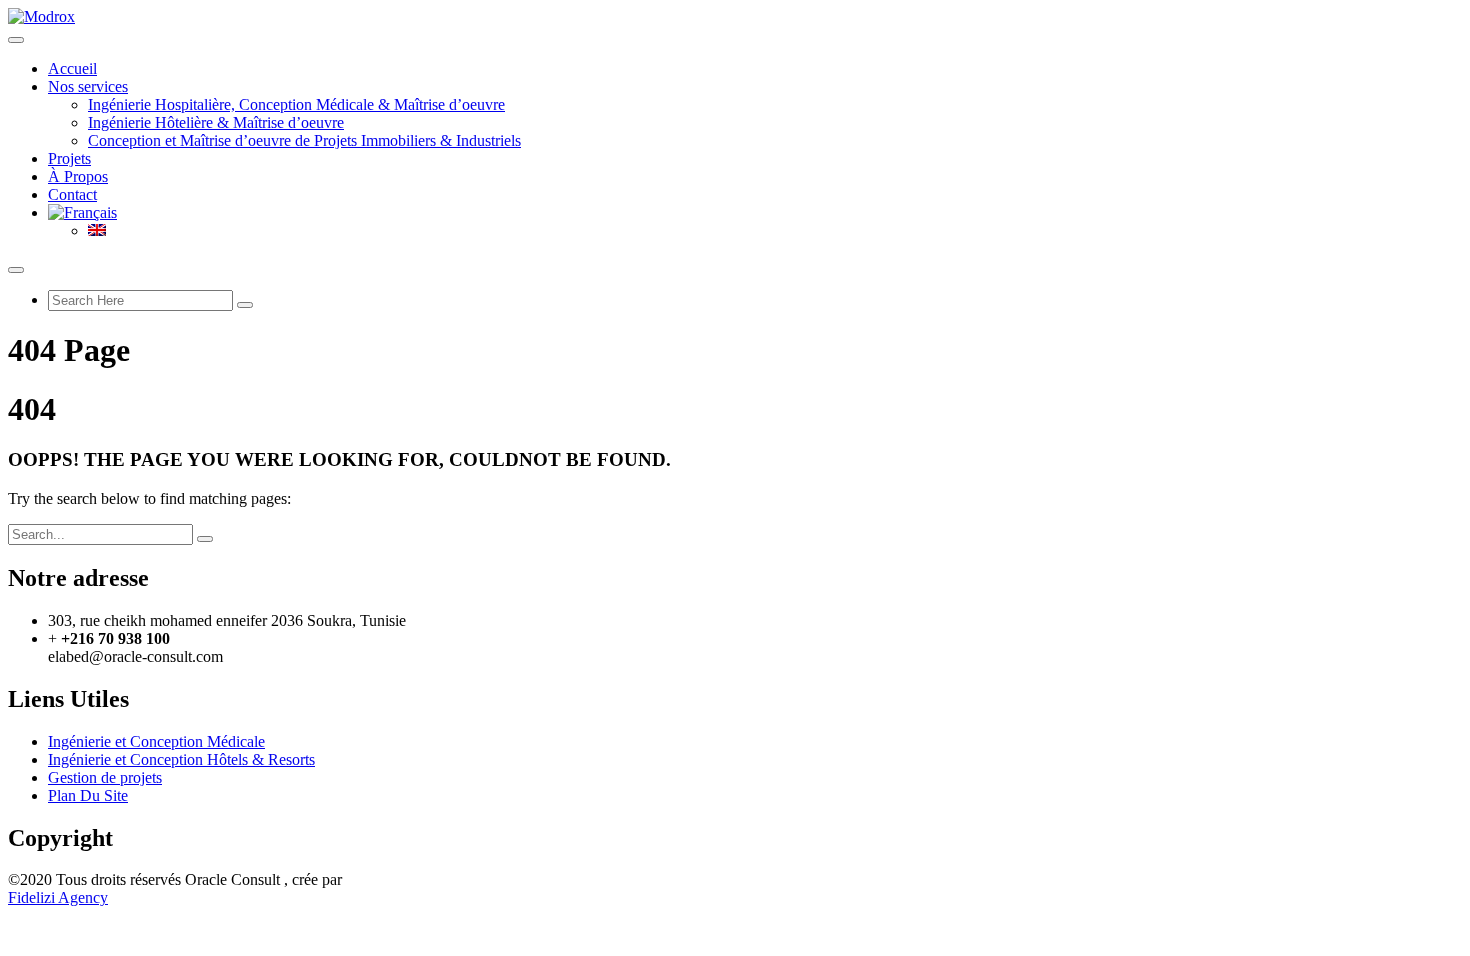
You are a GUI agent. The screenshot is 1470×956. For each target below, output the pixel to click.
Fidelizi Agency (58, 897)
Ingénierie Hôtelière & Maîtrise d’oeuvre (216, 122)
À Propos (78, 176)
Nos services (88, 86)
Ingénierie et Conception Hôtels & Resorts (181, 759)
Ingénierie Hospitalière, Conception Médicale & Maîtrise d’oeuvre (296, 104)
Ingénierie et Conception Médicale (156, 741)
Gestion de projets (105, 777)
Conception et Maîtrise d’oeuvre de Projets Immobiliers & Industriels (304, 140)
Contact (72, 194)
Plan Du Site (88, 795)
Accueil (72, 68)
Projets (69, 158)
